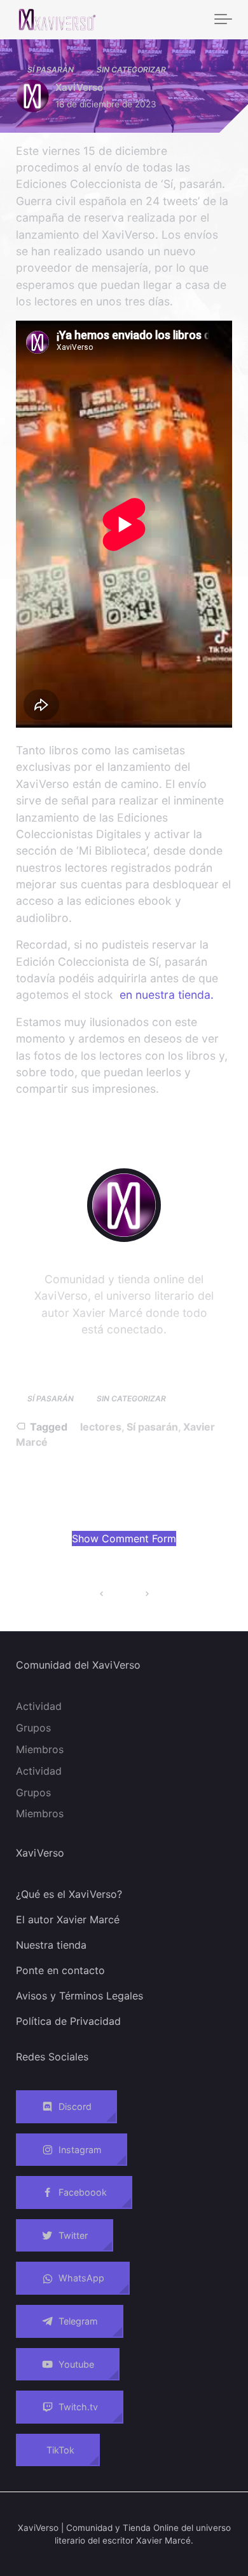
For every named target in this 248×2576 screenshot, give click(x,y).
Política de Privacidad (68, 2021)
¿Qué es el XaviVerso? (69, 1894)
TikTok (60, 2450)
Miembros (40, 1749)
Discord (75, 2106)
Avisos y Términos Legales (79, 1996)
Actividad (39, 1706)
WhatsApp (81, 2279)
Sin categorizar (131, 70)
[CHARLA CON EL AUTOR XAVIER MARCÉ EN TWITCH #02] (101, 1594)
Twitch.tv (78, 2407)
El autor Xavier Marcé (68, 1919)
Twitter (73, 2235)
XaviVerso (79, 87)
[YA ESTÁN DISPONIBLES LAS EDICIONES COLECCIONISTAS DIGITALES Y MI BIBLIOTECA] (147, 1594)
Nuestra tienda (51, 1945)
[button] (124, 1538)
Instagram (80, 2150)
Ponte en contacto (60, 1970)
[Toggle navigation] (223, 20)
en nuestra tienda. (167, 995)
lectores (101, 1427)
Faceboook (83, 2192)
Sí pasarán (51, 70)
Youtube (76, 2364)
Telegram (78, 2321)
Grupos (33, 1728)
